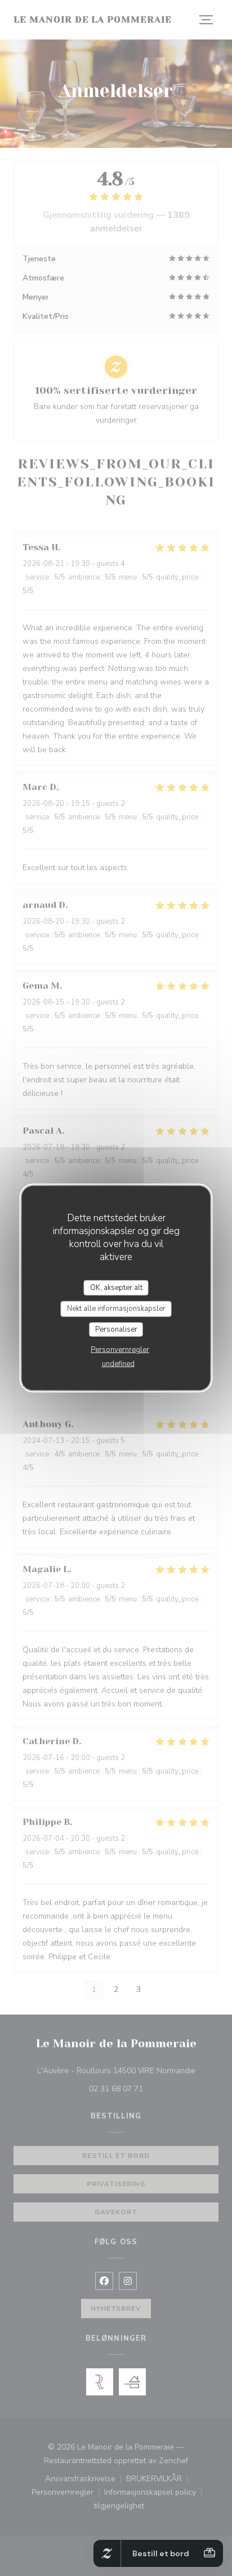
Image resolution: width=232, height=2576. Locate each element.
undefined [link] (118, 1364)
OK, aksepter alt (116, 1287)
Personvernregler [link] (120, 1350)
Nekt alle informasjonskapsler (116, 1309)
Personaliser (116, 1329)
